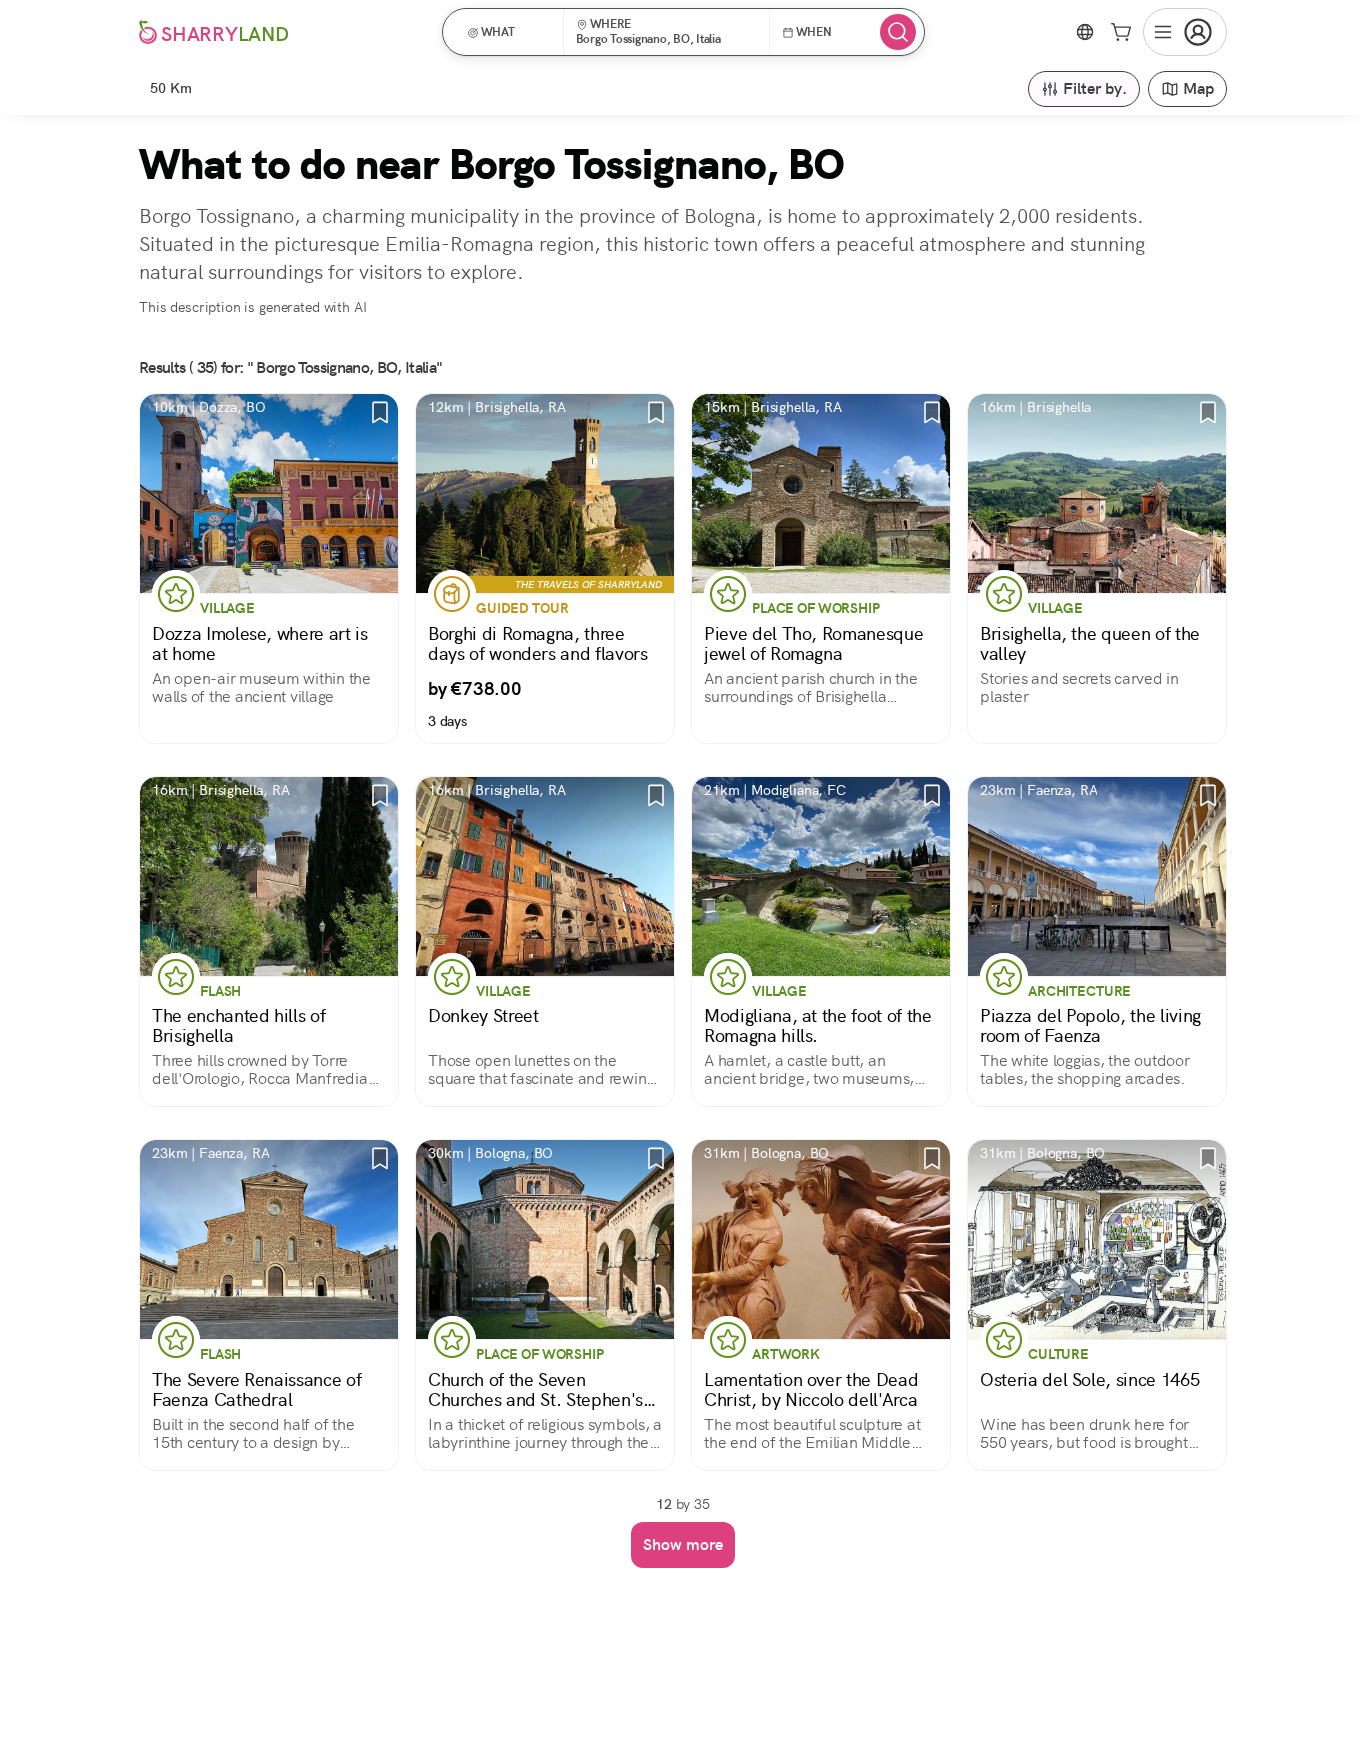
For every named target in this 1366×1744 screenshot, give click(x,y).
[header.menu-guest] (1185, 32)
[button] (509, 32)
